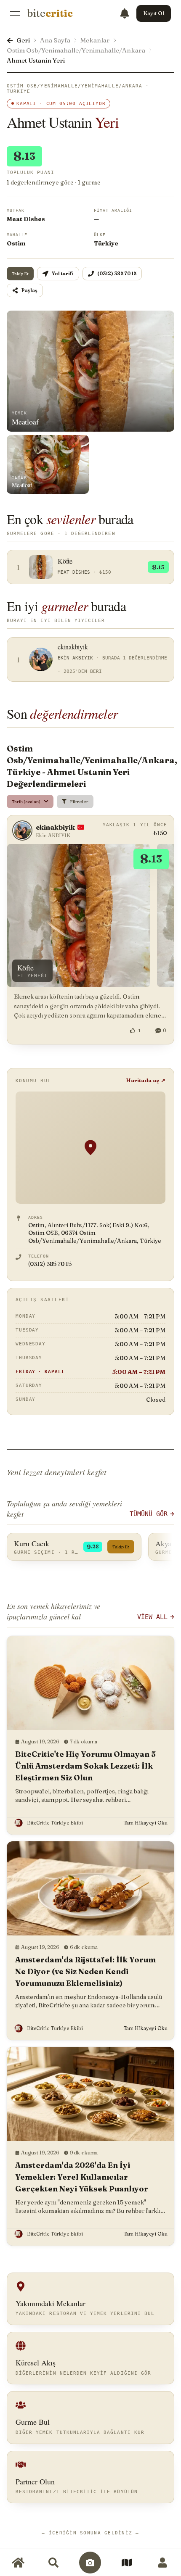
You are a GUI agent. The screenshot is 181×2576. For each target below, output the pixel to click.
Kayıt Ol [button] (154, 13)
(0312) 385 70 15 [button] (117, 274)
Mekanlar (95, 40)
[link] (50, 13)
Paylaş (29, 290)
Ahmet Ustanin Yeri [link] (36, 60)
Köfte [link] (25, 968)
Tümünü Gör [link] (149, 1514)
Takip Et (20, 274)
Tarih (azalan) (26, 802)
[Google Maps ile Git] (90, 1148)
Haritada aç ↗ (146, 1080)
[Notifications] (125, 13)
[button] (90, 1735)
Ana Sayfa (55, 40)
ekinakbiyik (55, 827)
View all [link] (152, 1617)
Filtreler (79, 802)
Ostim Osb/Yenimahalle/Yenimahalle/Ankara (76, 50)
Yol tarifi (63, 274)
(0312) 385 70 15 (50, 1264)
